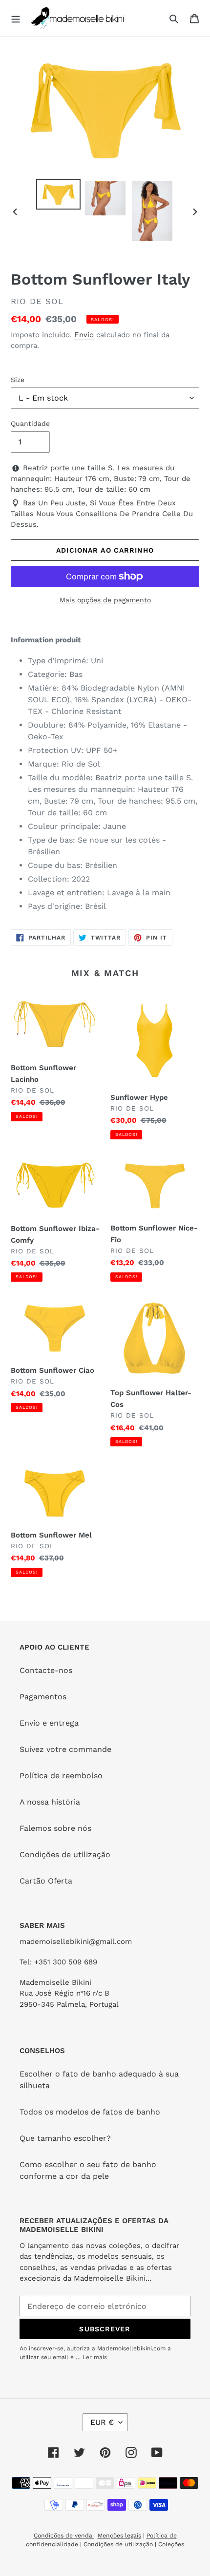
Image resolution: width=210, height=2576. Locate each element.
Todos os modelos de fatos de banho (90, 2112)
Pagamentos (43, 1697)
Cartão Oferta (46, 1881)
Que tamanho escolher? (65, 2138)
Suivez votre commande (65, 1749)
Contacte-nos (46, 1670)
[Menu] (16, 18)
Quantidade (30, 423)
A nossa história (50, 1802)
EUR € (102, 2422)
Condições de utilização (65, 1855)
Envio (84, 335)
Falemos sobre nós (55, 1828)
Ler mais (95, 2357)
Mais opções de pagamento (105, 600)
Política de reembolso (61, 1776)
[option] (59, 194)
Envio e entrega (49, 1723)
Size (18, 380)
